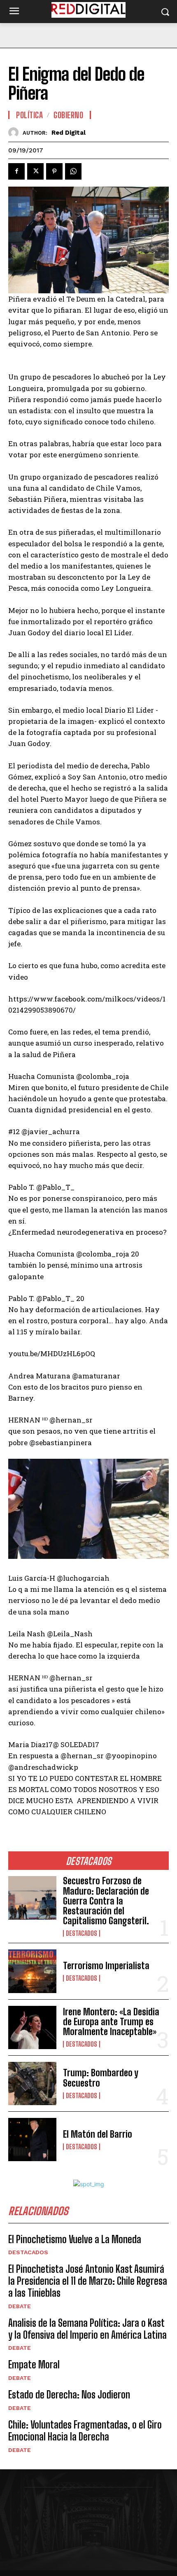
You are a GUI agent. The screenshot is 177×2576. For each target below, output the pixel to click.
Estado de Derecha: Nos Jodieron (69, 2395)
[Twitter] (35, 171)
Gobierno (68, 115)
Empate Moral (34, 2364)
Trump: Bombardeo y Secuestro (101, 2078)
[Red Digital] (15, 132)
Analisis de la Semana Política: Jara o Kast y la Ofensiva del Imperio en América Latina (87, 2329)
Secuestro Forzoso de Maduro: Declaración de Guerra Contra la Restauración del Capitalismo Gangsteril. (106, 1901)
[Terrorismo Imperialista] (32, 1971)
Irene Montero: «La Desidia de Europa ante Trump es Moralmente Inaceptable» (111, 2022)
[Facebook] (16, 171)
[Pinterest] (54, 171)
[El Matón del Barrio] (32, 2140)
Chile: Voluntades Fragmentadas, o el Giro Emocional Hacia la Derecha (85, 2431)
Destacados (82, 1933)
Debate (20, 2306)
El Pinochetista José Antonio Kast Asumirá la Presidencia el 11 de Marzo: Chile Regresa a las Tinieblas (88, 2281)
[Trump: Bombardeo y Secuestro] (32, 2083)
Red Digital (69, 133)
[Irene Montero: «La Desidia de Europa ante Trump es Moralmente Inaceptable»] (32, 2027)
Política (29, 115)
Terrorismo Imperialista (106, 1966)
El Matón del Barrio (98, 2134)
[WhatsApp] (73, 171)
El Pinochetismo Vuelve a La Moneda (75, 2239)
